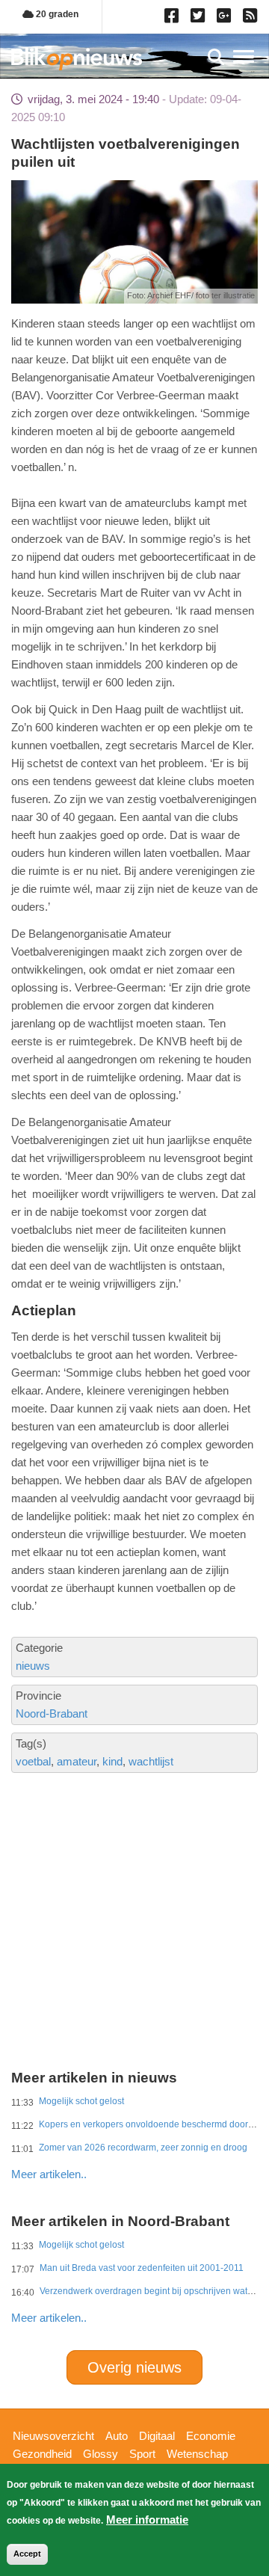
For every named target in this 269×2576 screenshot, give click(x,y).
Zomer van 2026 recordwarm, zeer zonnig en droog (143, 2148)
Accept (27, 2554)
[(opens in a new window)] (174, 19)
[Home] (77, 59)
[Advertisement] (134, 1870)
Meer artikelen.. (49, 2174)
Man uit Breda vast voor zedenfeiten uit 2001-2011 (142, 2268)
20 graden (56, 14)
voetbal (33, 1761)
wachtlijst (151, 1761)
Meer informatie (147, 2520)
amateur (77, 1761)
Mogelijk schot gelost (81, 2101)
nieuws (33, 1666)
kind (112, 1761)
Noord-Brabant (52, 1713)
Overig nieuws (134, 2367)
